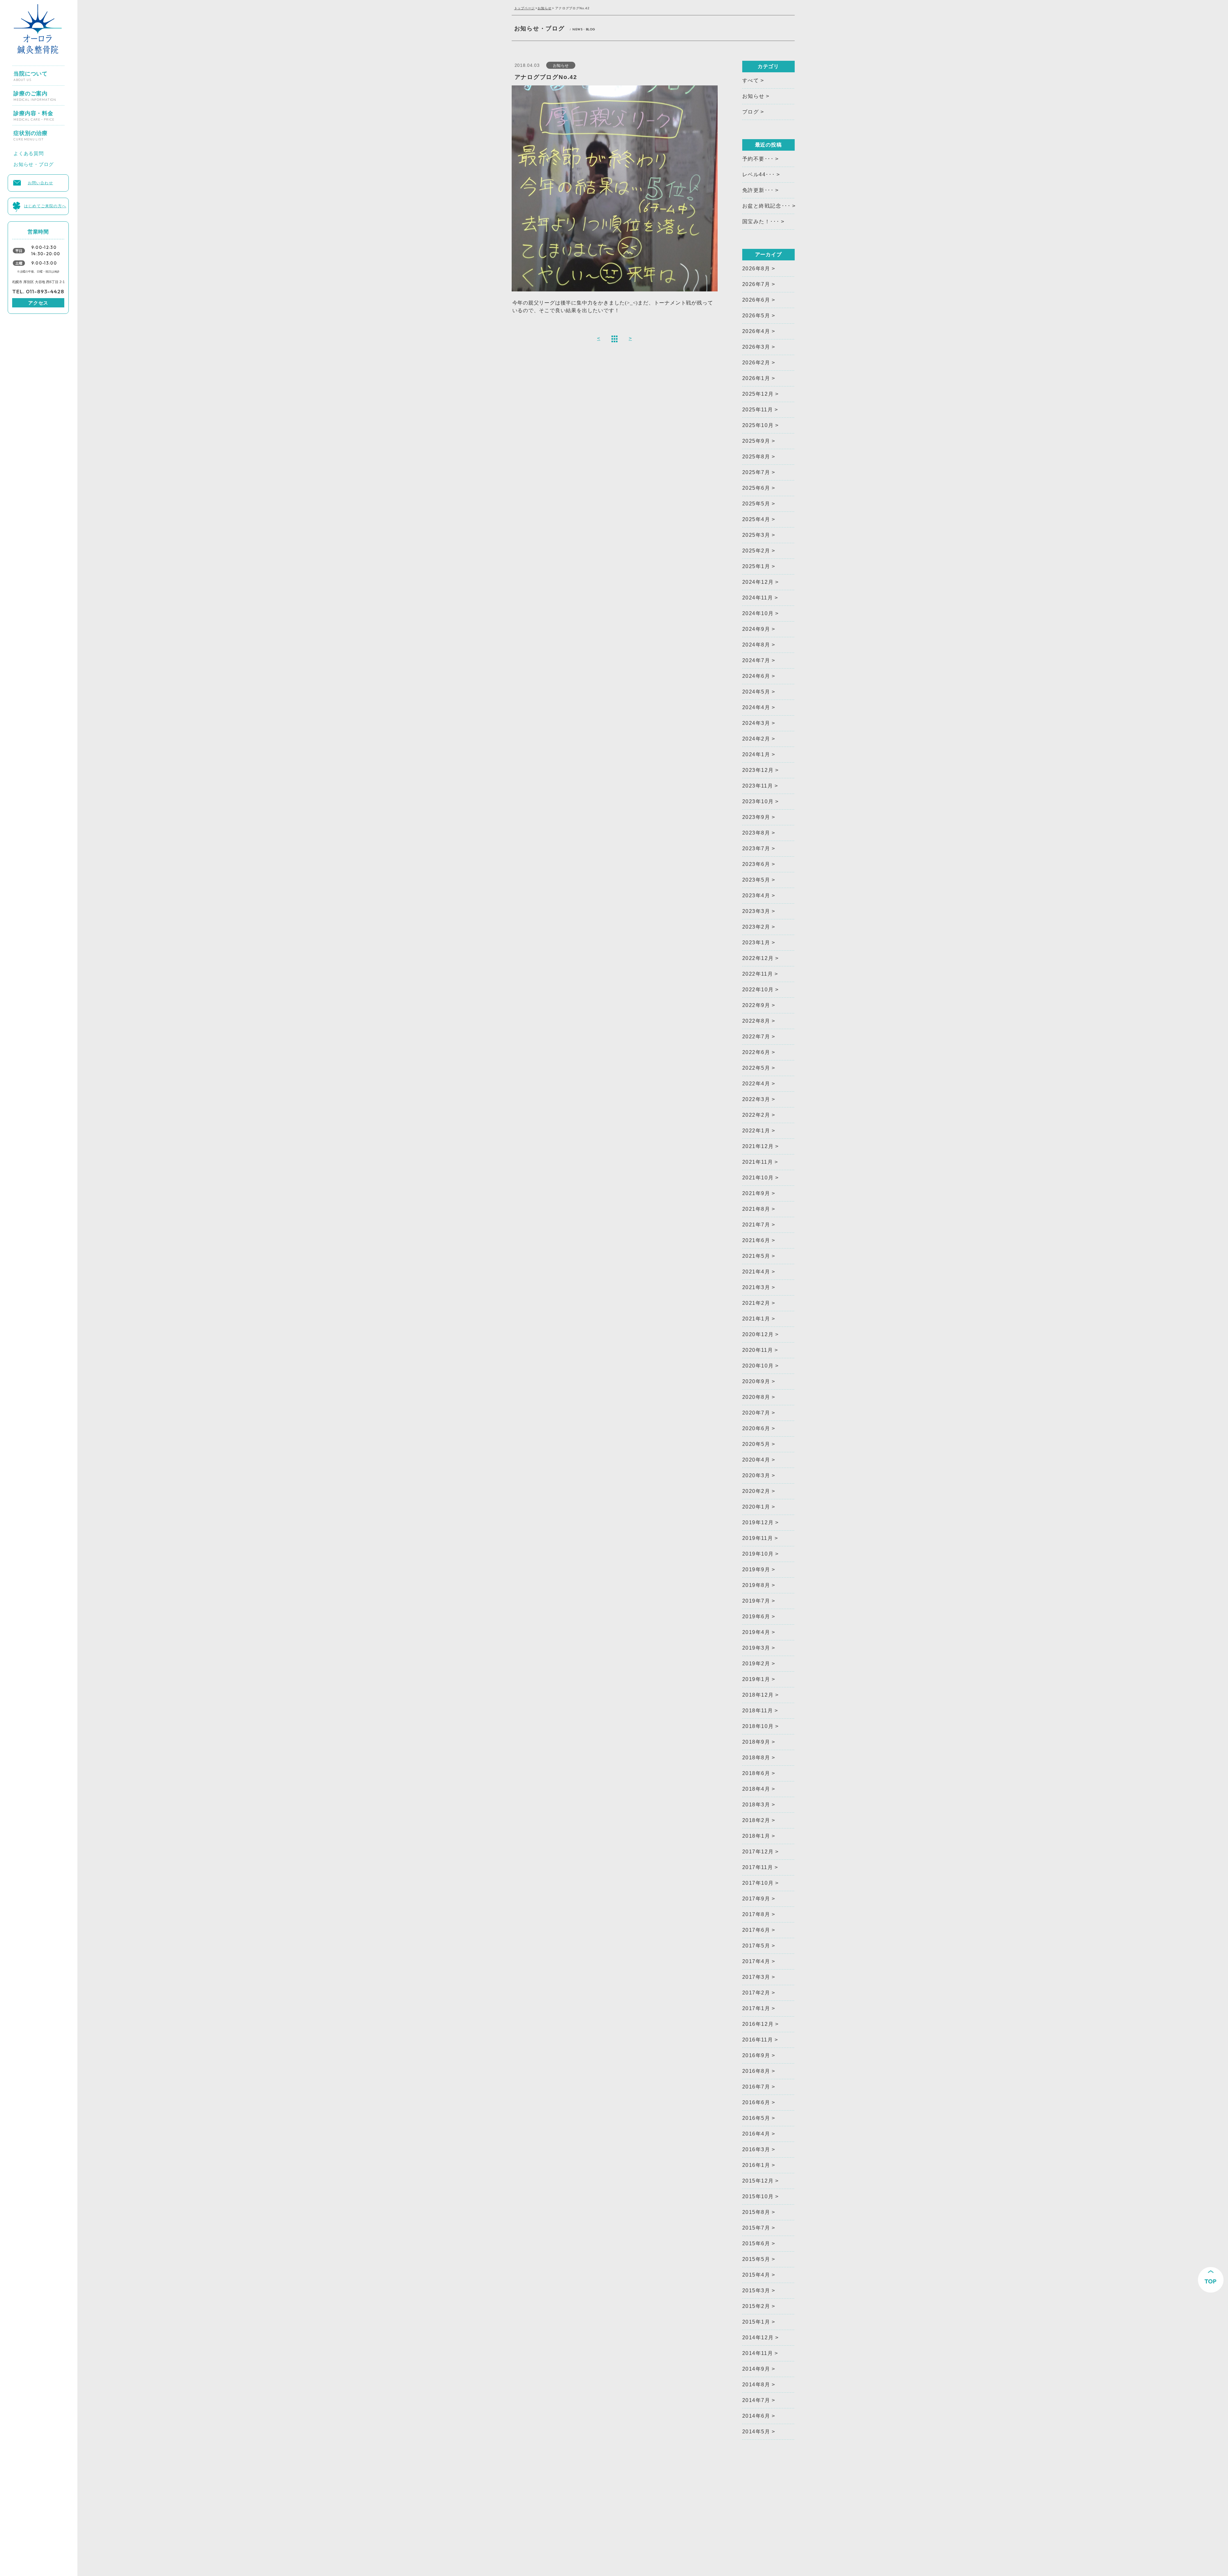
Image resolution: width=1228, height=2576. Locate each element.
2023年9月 (756, 817)
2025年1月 (756, 566)
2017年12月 (758, 1852)
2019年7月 (756, 1601)
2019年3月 (756, 1648)
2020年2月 (756, 1491)
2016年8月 (756, 2071)
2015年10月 (758, 2196)
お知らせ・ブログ (34, 163)
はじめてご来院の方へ (45, 205)
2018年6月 (756, 1773)
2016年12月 (758, 2024)
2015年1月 (756, 2322)
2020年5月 (756, 1444)
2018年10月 (758, 1726)
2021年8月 (756, 1209)
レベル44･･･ (759, 174)
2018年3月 (756, 1805)
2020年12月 (758, 1334)
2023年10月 (758, 801)
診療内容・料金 (34, 113)
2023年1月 (756, 943)
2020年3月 (756, 1475)
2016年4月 (756, 2134)
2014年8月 (756, 2385)
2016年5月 (756, 2118)
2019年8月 (756, 1585)
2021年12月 (758, 1146)
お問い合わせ (40, 182)
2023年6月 (756, 864)
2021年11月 (758, 1162)
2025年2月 (756, 551)
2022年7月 (756, 1037)
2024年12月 (758, 582)
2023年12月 (758, 770)
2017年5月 (756, 1946)
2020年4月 (756, 1460)
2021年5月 (756, 1256)
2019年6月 (756, 1617)
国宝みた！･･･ (761, 222)
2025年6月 (756, 488)
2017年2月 (756, 1993)
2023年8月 (756, 833)
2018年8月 (756, 1758)
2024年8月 (756, 645)
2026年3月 (756, 347)
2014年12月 (758, 2338)
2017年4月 (756, 1961)
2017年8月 (756, 1914)
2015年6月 (756, 2243)
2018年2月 (756, 1820)
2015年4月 (756, 2275)
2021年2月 (756, 1303)
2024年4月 (756, 707)
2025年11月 (758, 410)
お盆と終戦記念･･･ (767, 206)
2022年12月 (758, 958)
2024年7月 (756, 660)
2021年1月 (756, 1319)
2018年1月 (756, 1836)
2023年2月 (756, 927)
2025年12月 (758, 394)
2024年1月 (756, 754)
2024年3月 (756, 723)
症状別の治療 (31, 133)
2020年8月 (756, 1397)
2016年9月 (756, 2055)
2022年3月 (756, 1099)
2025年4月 (756, 519)
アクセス (38, 303)
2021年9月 (756, 1193)
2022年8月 (756, 1021)
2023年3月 (756, 911)
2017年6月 (756, 1930)
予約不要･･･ (758, 159)
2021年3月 (756, 1287)
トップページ (525, 8)
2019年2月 (756, 1664)
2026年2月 (756, 363)
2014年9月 (756, 2369)
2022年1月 (756, 1131)
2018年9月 (756, 1742)
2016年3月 (756, 2149)
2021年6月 (756, 1240)
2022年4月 (756, 1084)
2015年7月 (756, 2228)
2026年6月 (756, 300)
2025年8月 (756, 457)
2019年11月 (758, 1538)
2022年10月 (758, 990)
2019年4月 (756, 1632)
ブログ (751, 112)
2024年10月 (758, 613)
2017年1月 (756, 2008)
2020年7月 (756, 1413)
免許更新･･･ (758, 190)
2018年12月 (758, 1695)
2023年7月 (756, 848)
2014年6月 (756, 2416)
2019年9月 (756, 1569)
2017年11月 (758, 1867)
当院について (31, 74)
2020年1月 (756, 1507)
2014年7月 (756, 2400)
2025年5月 (756, 504)
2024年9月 (756, 629)
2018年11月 (758, 1711)
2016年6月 (756, 2102)
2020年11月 (758, 1350)
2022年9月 (756, 1005)
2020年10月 (758, 1366)
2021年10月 (758, 1178)
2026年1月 (756, 378)
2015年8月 (756, 2212)
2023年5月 (756, 880)
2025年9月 (756, 441)
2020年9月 (756, 1381)
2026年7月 (756, 284)
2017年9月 (756, 1899)
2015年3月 (756, 2291)
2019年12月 (758, 1522)
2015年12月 (758, 2181)
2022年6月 (756, 1052)
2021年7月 (756, 1225)
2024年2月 (756, 739)
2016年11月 (758, 2040)
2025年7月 (756, 472)
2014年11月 (758, 2353)
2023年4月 (756, 896)
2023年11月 (758, 786)
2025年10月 (758, 425)
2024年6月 (756, 676)
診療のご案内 (35, 93)
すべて (751, 80)
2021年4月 (756, 1272)
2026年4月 (756, 331)
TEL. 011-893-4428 (38, 291)
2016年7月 (756, 2087)
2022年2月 (756, 1115)
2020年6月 (756, 1428)
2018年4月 (756, 1789)
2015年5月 (756, 2259)
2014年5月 (756, 2432)
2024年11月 (758, 598)
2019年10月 (758, 1554)
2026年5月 (756, 316)
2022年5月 (756, 1068)
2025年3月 (756, 535)
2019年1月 (756, 1679)
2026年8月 (756, 269)
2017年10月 (758, 1883)
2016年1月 (756, 2165)
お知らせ (544, 8)
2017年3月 (756, 1977)
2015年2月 (756, 2306)
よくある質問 (29, 152)
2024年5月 (756, 692)
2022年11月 (758, 974)
